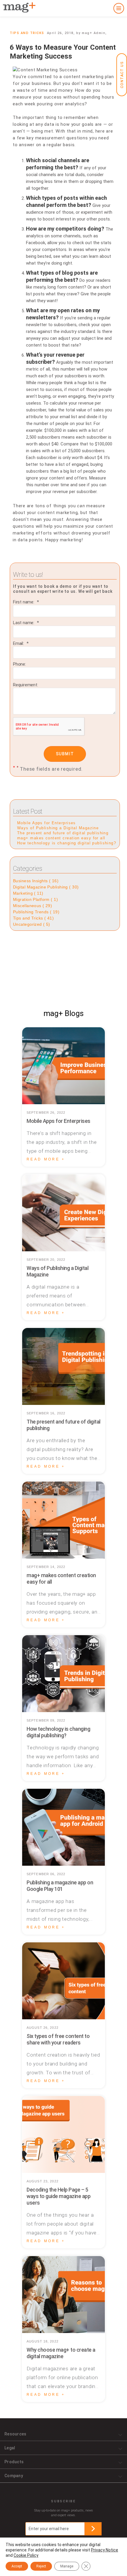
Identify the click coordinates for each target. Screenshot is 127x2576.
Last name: (24, 623)
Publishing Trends (36, 912)
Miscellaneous (32, 906)
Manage (67, 2566)
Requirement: (26, 685)
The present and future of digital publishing (63, 833)
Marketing (28, 893)
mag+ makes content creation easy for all (61, 838)
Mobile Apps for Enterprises (47, 823)
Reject (41, 2566)
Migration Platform (35, 899)
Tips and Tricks (27, 33)
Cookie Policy (26, 2555)
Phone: (19, 664)
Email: (19, 643)
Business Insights (36, 881)
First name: (24, 602)
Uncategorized (32, 924)
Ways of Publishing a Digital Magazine (58, 828)
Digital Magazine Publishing (46, 887)
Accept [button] (17, 2566)
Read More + (46, 1159)
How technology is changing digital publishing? (67, 843)
